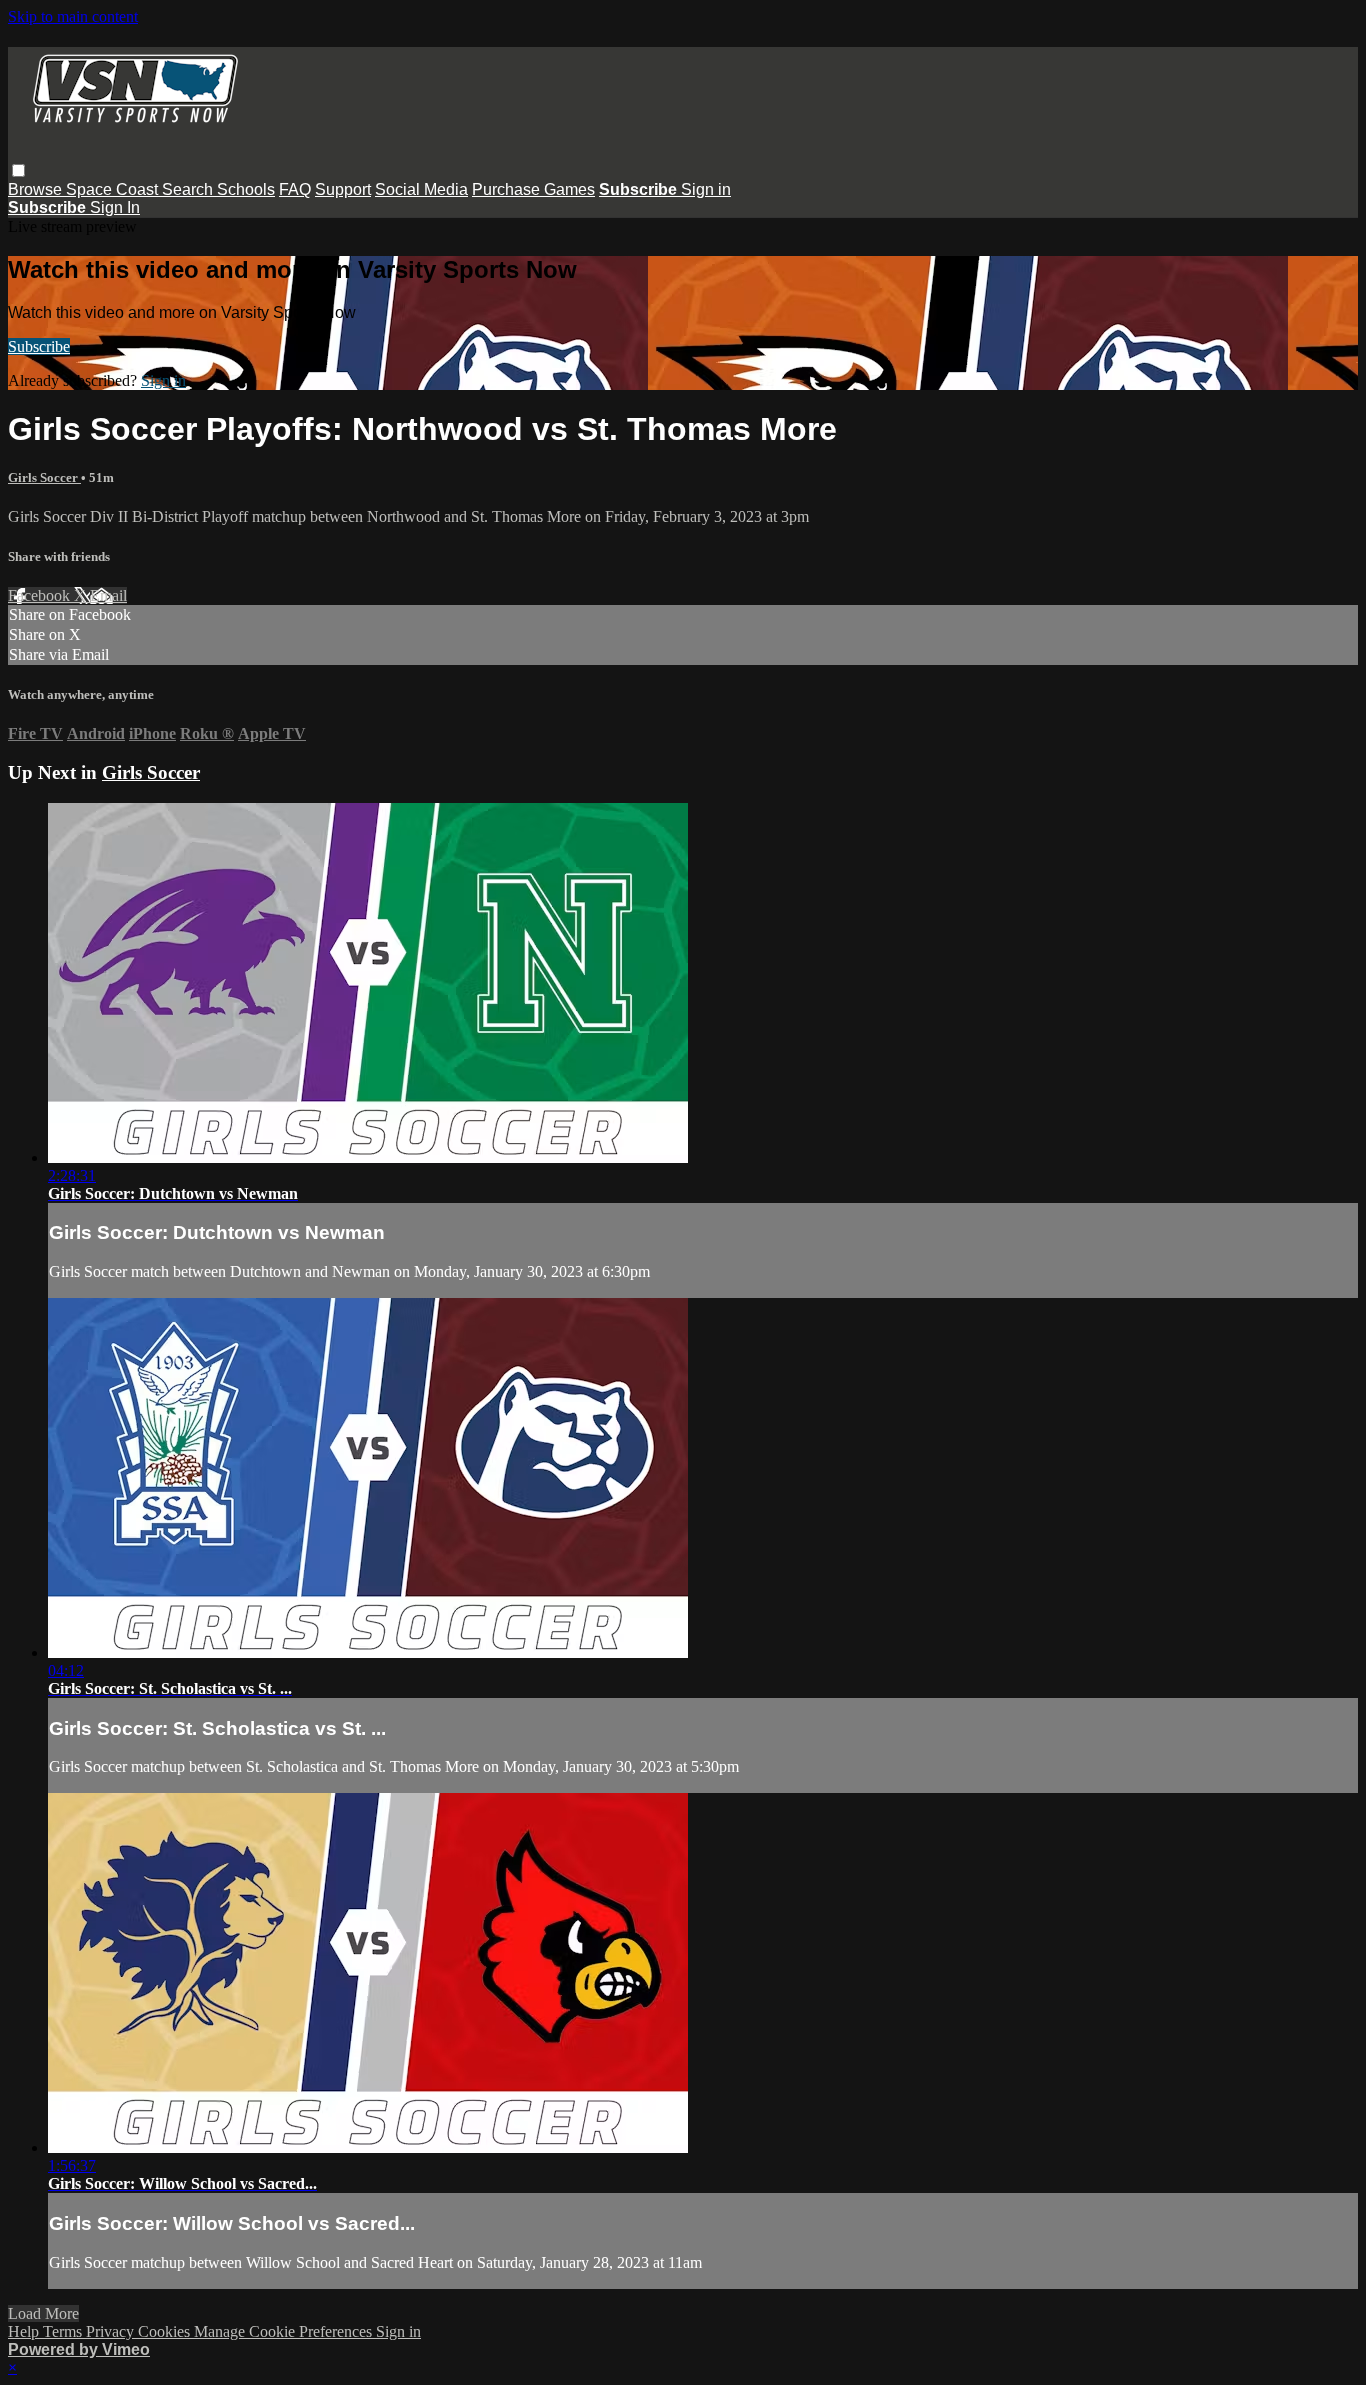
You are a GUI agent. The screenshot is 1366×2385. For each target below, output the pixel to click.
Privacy (112, 2331)
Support (343, 189)
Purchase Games (533, 189)
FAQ (295, 189)
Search (189, 189)
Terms (64, 2331)
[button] (18, 170)
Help (25, 2331)
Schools (246, 189)
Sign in (706, 189)
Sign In (115, 207)
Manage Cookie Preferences (285, 2331)
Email (108, 595)
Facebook (41, 595)
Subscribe (39, 346)
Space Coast (114, 189)
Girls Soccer (44, 477)
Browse (37, 189)
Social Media (421, 189)
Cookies (166, 2331)
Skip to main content (73, 16)
